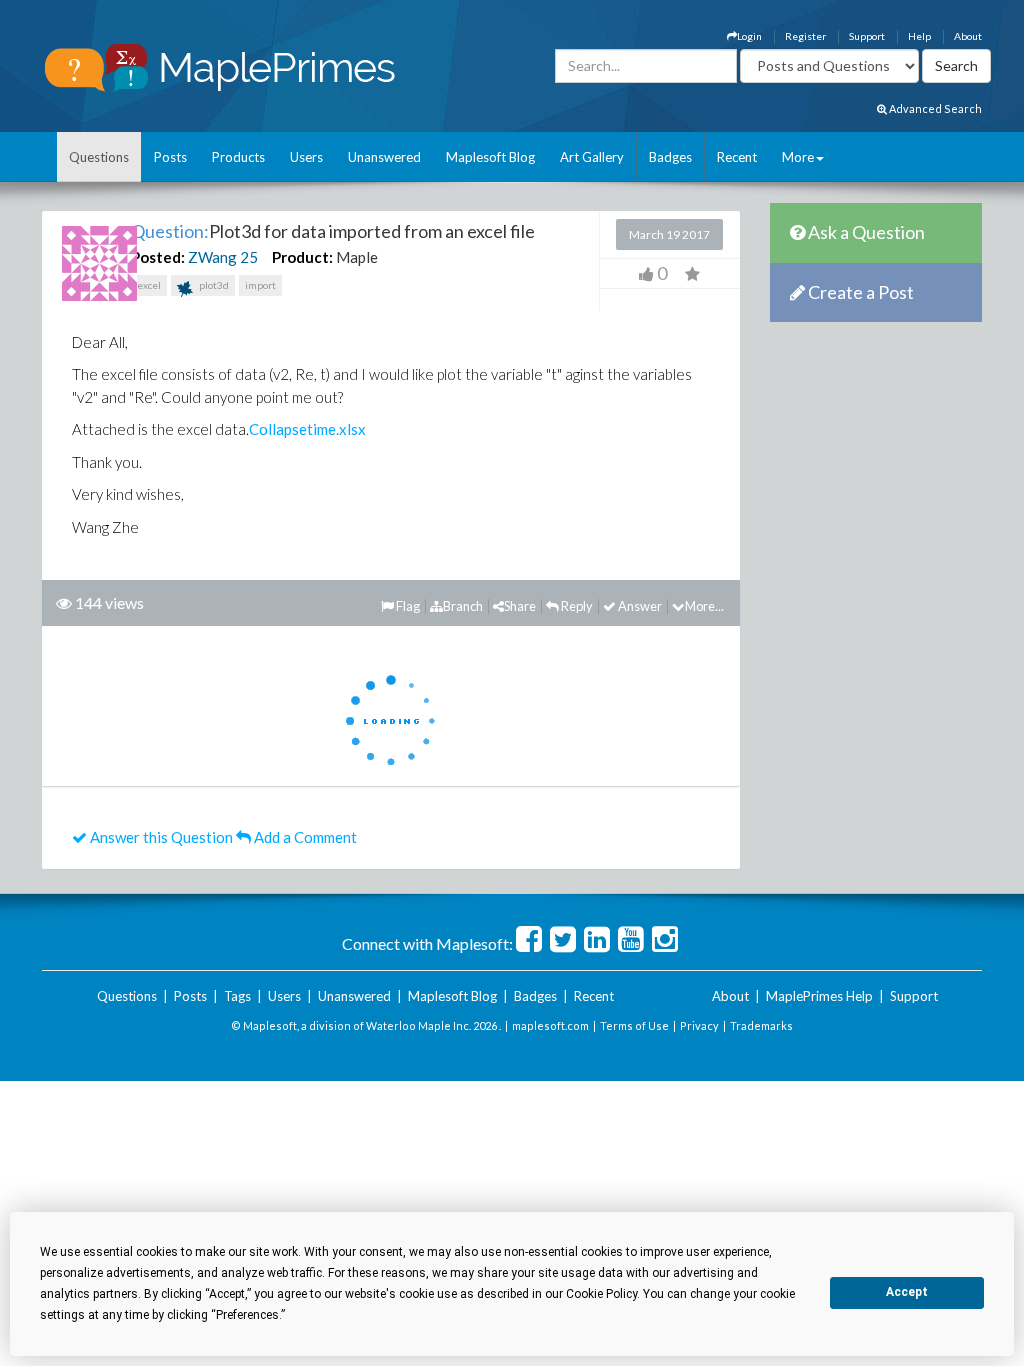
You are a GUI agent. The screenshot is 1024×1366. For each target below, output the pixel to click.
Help (919, 36)
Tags (237, 996)
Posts (170, 157)
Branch (463, 606)
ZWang (212, 257)
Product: (302, 257)
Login (749, 36)
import (260, 285)
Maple (357, 257)
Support (867, 36)
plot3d (213, 285)
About (968, 36)
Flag (407, 606)
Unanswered (384, 157)
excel (149, 285)
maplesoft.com (550, 1025)
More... (704, 606)
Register (805, 36)
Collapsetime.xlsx (307, 429)
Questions (99, 157)
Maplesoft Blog (490, 157)
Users (306, 157)
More (798, 157)
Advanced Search (934, 108)
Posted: (158, 257)
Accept (907, 1292)
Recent (737, 157)
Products (238, 157)
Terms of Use (634, 1025)
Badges (670, 157)
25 (249, 257)
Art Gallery (592, 157)
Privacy (699, 1025)
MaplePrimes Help (819, 996)
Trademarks (761, 1025)
